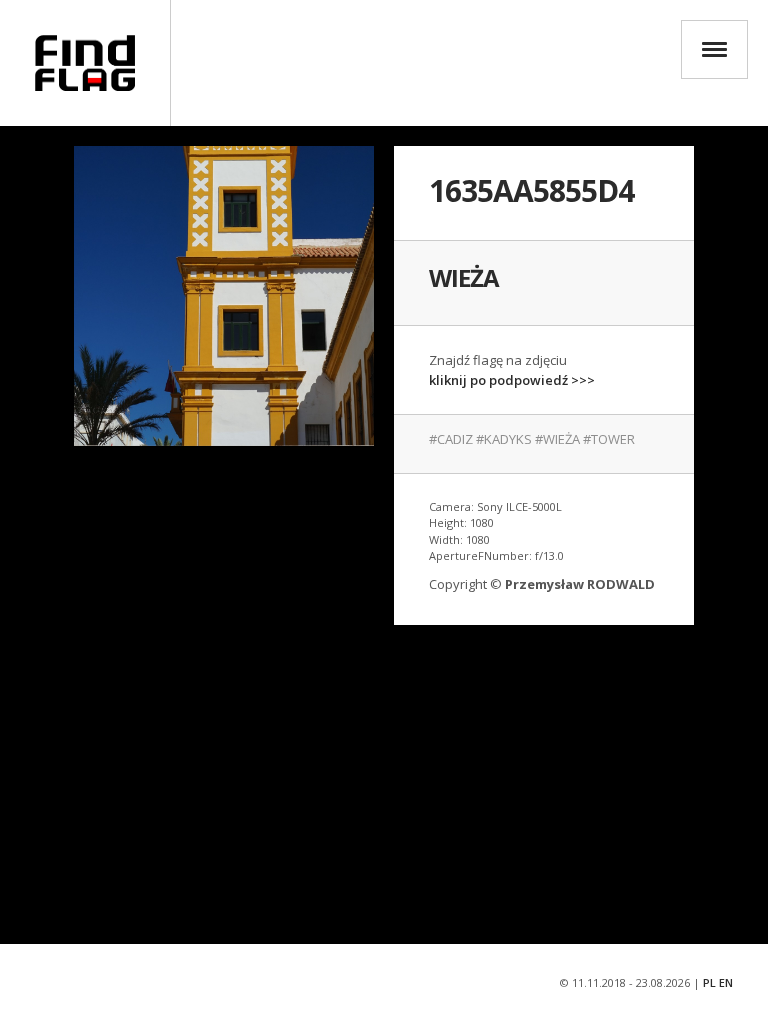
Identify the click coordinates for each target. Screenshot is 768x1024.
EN (726, 982)
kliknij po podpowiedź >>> (512, 380)
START (85, 63)
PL (709, 982)
